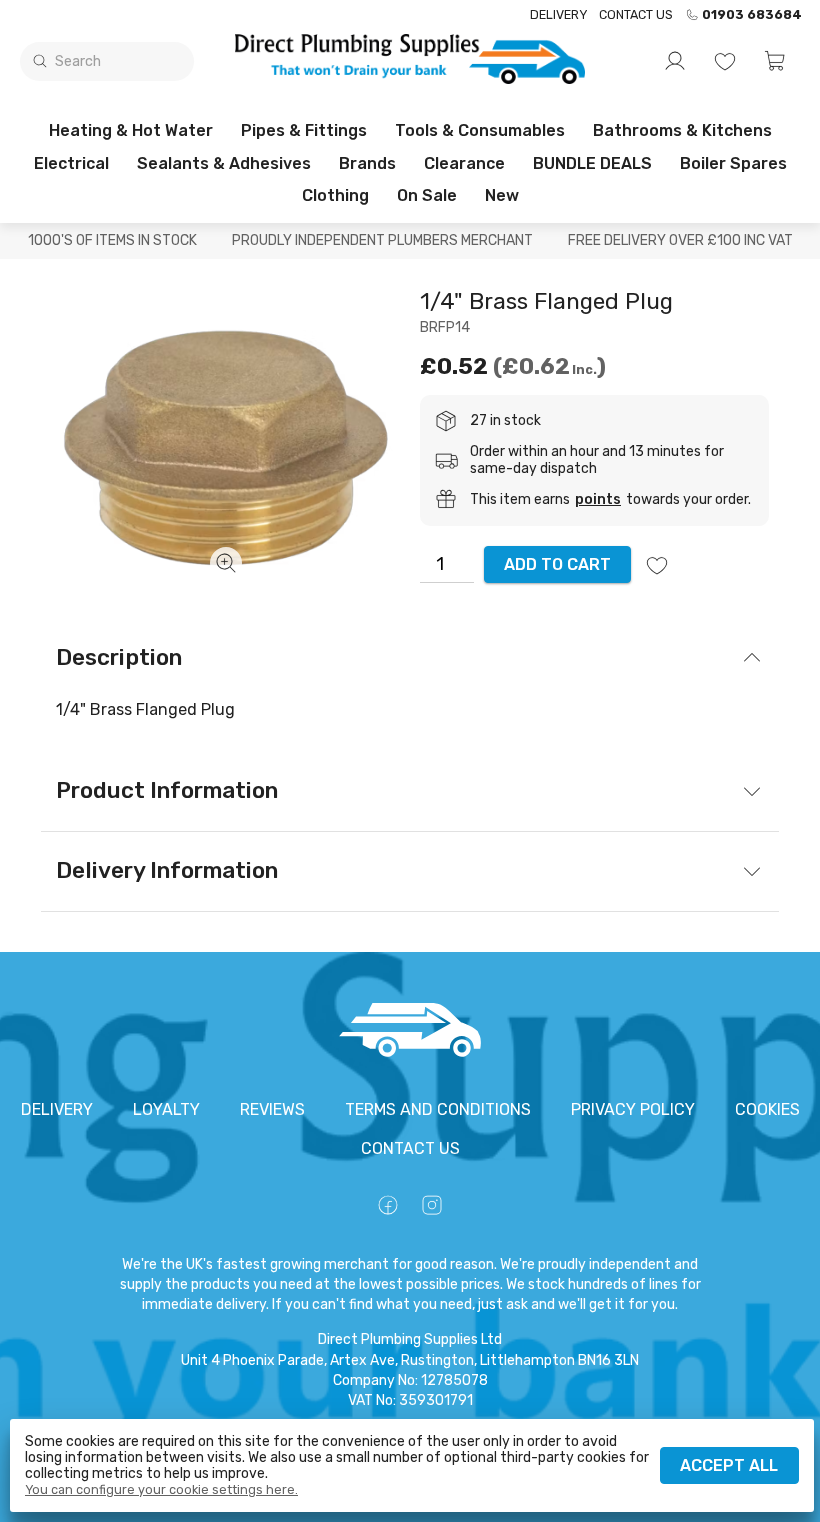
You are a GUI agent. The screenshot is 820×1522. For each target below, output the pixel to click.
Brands (367, 163)
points (598, 500)
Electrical (71, 163)
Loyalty (166, 1109)
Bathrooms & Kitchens (682, 130)
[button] (775, 61)
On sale (427, 195)
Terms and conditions (438, 1109)
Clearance (464, 163)
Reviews (272, 1109)
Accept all (729, 1465)
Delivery (558, 14)
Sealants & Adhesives (224, 163)
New (502, 195)
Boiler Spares (733, 163)
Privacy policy (633, 1109)
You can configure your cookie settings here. (161, 1490)
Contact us (636, 14)
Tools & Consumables (480, 130)
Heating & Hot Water (131, 130)
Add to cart (557, 564)
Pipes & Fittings (304, 130)
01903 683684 (752, 15)
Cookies (767, 1109)
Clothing (335, 195)
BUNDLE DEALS (592, 163)
